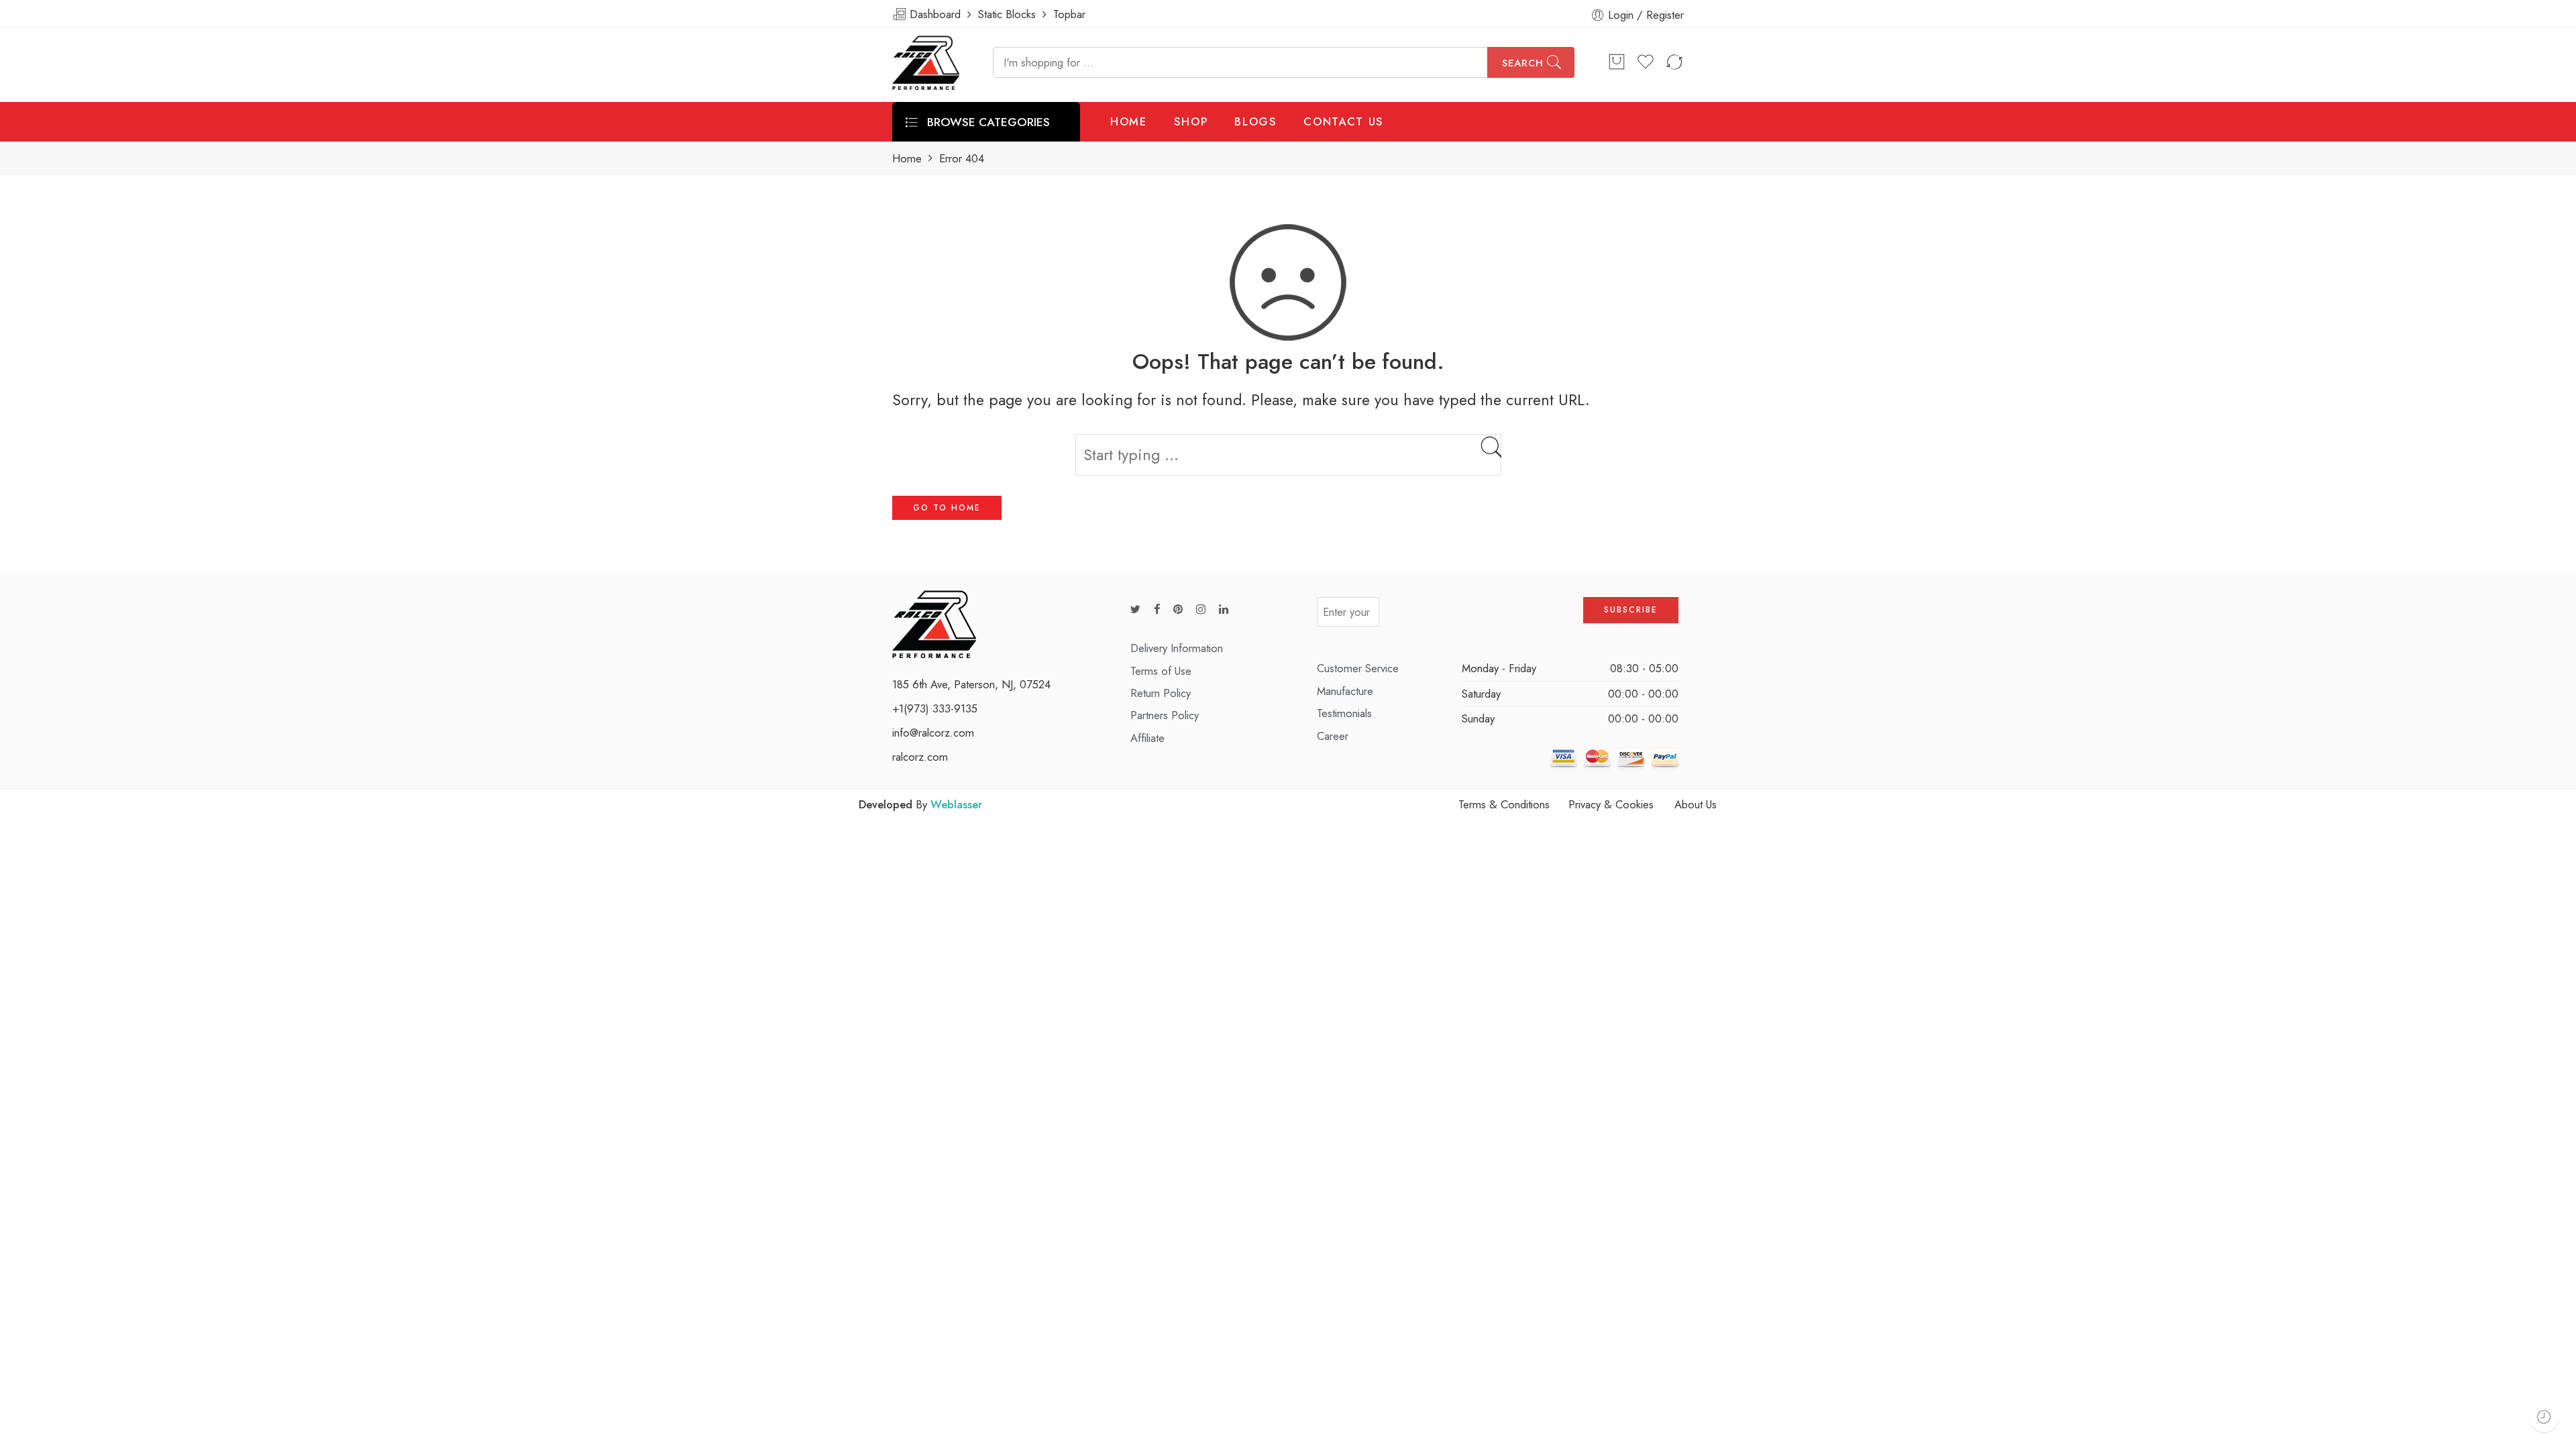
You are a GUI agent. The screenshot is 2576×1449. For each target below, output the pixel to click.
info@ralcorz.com (933, 733)
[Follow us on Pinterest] (1178, 609)
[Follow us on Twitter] (1135, 609)
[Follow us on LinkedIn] (1224, 609)
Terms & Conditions (1504, 804)
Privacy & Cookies (1611, 804)
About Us (1696, 804)
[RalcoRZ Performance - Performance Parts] (926, 63)
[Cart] (1617, 62)
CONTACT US (1344, 121)
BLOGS (1255, 121)
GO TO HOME (947, 508)
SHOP (1191, 121)
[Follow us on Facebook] (1157, 609)
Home (907, 159)
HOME (1129, 121)
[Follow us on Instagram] (1201, 609)
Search (1523, 63)
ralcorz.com (920, 757)
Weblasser (956, 804)
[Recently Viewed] (2544, 1417)
